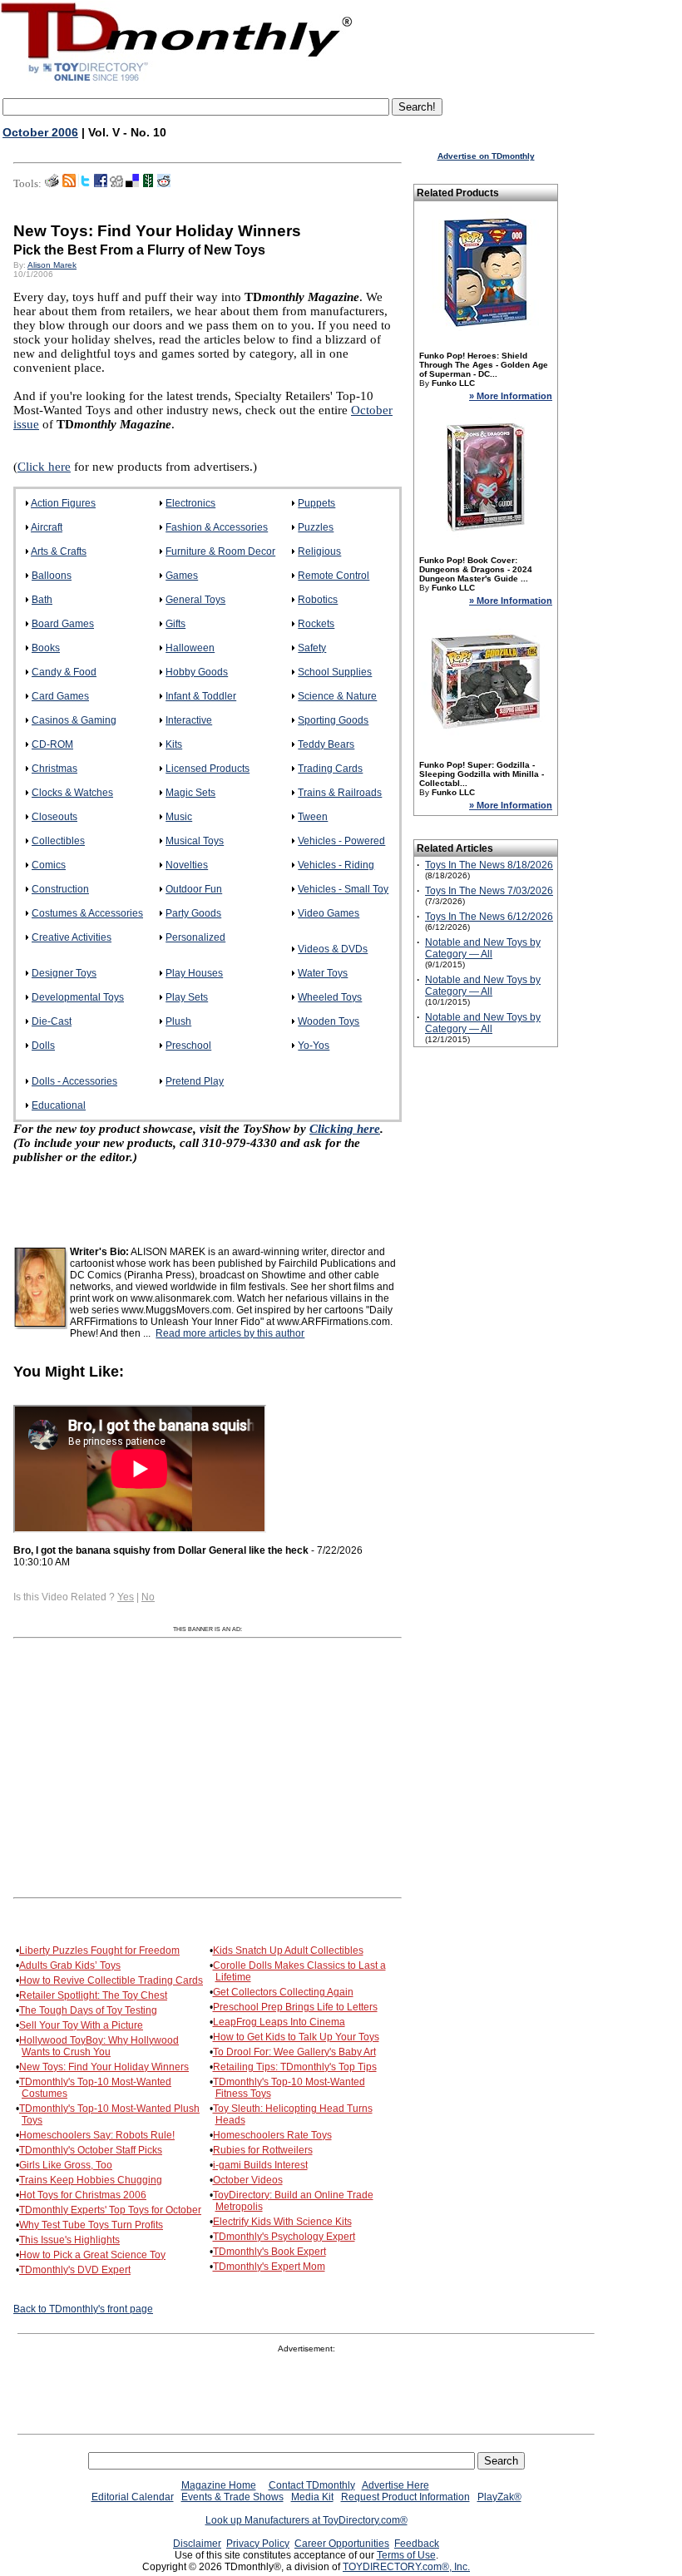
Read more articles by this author (230, 1333)
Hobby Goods (197, 672)
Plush (178, 1021)
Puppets (316, 503)
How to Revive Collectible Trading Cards (111, 1980)
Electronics (190, 503)
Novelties (187, 865)
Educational (59, 1105)
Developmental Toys (78, 997)
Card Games (60, 696)
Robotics (318, 600)
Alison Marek (52, 265)
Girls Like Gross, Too (66, 2165)
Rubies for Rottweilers (263, 2150)
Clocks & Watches (72, 793)
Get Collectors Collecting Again (283, 1992)
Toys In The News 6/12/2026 (489, 917)
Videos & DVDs (333, 949)
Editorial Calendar (133, 2497)
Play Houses (194, 973)
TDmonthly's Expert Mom (269, 2267)
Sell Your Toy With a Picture (81, 2025)
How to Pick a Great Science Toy (92, 2255)
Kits (174, 744)
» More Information (511, 396)
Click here (44, 467)
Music (179, 817)
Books (46, 648)
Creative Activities (72, 937)
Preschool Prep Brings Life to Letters (295, 2007)
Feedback (417, 2544)
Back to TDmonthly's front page (83, 2309)
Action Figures (63, 503)
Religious (319, 551)
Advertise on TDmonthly (486, 156)
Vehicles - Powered (341, 841)
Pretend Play (195, 1081)
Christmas (54, 769)
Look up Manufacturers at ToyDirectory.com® (306, 2520)
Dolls (43, 1046)
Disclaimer (197, 2544)
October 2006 (40, 132)
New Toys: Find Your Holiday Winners (104, 2067)
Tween (313, 817)
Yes (126, 1597)
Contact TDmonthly (312, 2485)
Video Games (329, 913)
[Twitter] (85, 184)
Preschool (188, 1046)
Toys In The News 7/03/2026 (489, 891)
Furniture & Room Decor (220, 551)
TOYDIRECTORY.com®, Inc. (406, 2567)
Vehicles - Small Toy (343, 889)
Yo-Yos (314, 1046)
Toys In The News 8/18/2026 (489, 865)
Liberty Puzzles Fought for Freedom (99, 1951)
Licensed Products (208, 769)
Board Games (63, 624)
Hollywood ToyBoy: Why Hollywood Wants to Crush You (99, 2046)
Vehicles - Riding (336, 865)
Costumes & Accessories (87, 913)
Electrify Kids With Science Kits (282, 2222)
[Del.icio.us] (132, 184)
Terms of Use (406, 2555)
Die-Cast (52, 1021)
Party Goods (193, 913)
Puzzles (316, 527)
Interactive (189, 720)
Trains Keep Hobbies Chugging (91, 2180)
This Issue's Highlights (69, 2240)
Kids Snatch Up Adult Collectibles (288, 1951)
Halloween (190, 648)
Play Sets (187, 997)
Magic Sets (190, 793)
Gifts (175, 624)
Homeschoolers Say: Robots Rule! (97, 2135)
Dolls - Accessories (74, 1081)
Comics (49, 865)
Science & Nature (337, 696)
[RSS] (69, 184)
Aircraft (47, 527)
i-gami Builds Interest (260, 2165)
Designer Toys (64, 973)
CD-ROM (52, 744)
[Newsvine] (148, 184)
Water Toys (323, 973)
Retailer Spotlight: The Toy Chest (93, 1995)
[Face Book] (101, 184)
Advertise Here (395, 2485)
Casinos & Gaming (74, 720)
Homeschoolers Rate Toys (272, 2135)
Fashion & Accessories (217, 527)
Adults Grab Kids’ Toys (70, 1965)
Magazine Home (219, 2485)
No (148, 1597)
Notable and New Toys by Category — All (483, 948)
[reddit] (164, 184)
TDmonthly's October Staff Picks (91, 2150)
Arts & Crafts (59, 551)
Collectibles (58, 841)
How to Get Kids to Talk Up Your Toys (296, 2037)
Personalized (195, 937)
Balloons (52, 576)
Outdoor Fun (194, 889)
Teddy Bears (326, 744)
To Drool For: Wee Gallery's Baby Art (294, 2052)
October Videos (248, 2180)
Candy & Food (64, 672)
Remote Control (334, 576)
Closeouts (54, 817)
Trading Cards (330, 769)
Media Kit (312, 2497)
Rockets (316, 624)
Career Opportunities (342, 2544)
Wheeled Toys (330, 997)
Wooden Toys (329, 1021)
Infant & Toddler (201, 696)
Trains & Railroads (340, 793)
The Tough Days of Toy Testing (88, 2010)
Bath (42, 600)
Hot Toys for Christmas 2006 (83, 2195)
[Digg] (116, 184)
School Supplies (335, 672)
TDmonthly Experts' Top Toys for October (110, 2210)
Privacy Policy (258, 2544)
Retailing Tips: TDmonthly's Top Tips (295, 2067)
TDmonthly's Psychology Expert (284, 2237)
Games (182, 576)
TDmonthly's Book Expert (269, 2252)
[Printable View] (52, 184)
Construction (60, 889)
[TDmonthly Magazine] (177, 81)
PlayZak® (499, 2497)
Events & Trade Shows (232, 2497)
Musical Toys (195, 841)
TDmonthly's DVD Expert (75, 2270)
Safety (312, 648)
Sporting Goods (333, 720)
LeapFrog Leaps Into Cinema (279, 2022)
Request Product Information (405, 2497)
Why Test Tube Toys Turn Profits (91, 2225)
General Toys (195, 600)
